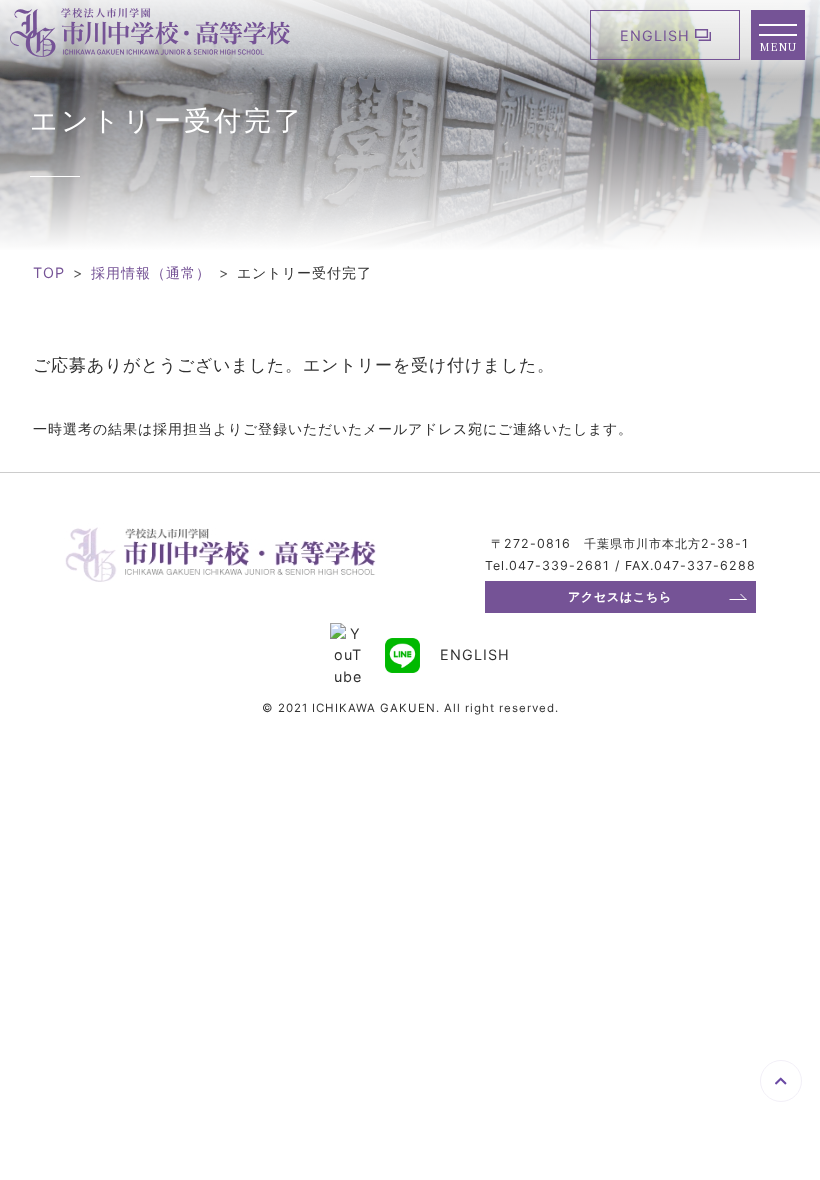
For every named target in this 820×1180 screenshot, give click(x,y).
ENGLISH (655, 35)
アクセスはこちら (620, 596)
